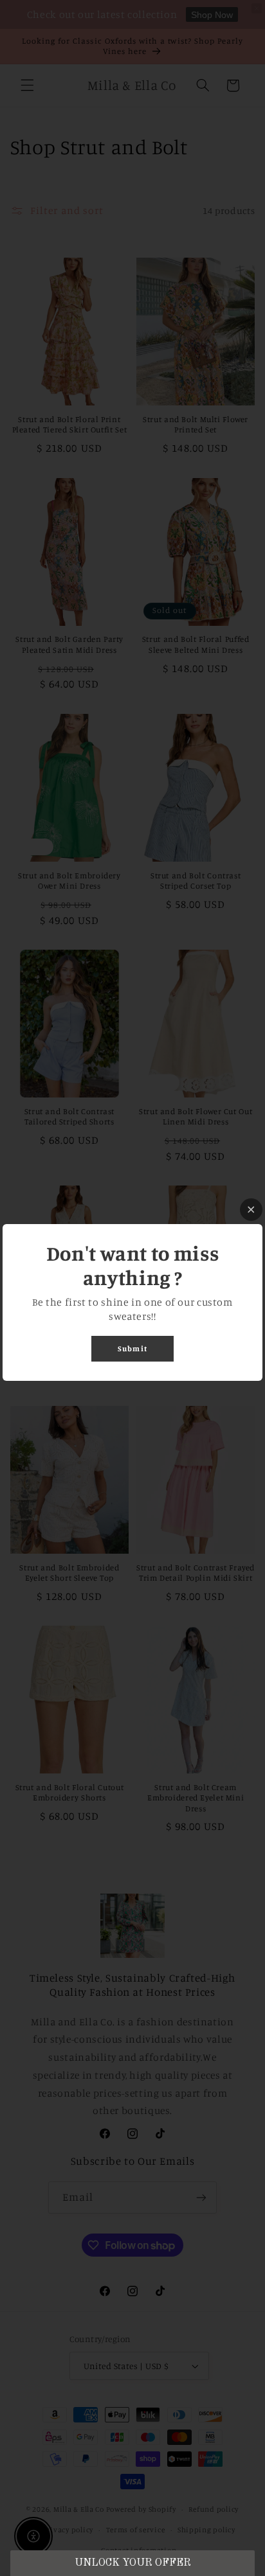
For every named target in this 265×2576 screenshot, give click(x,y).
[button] (132, 2563)
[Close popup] (251, 1210)
